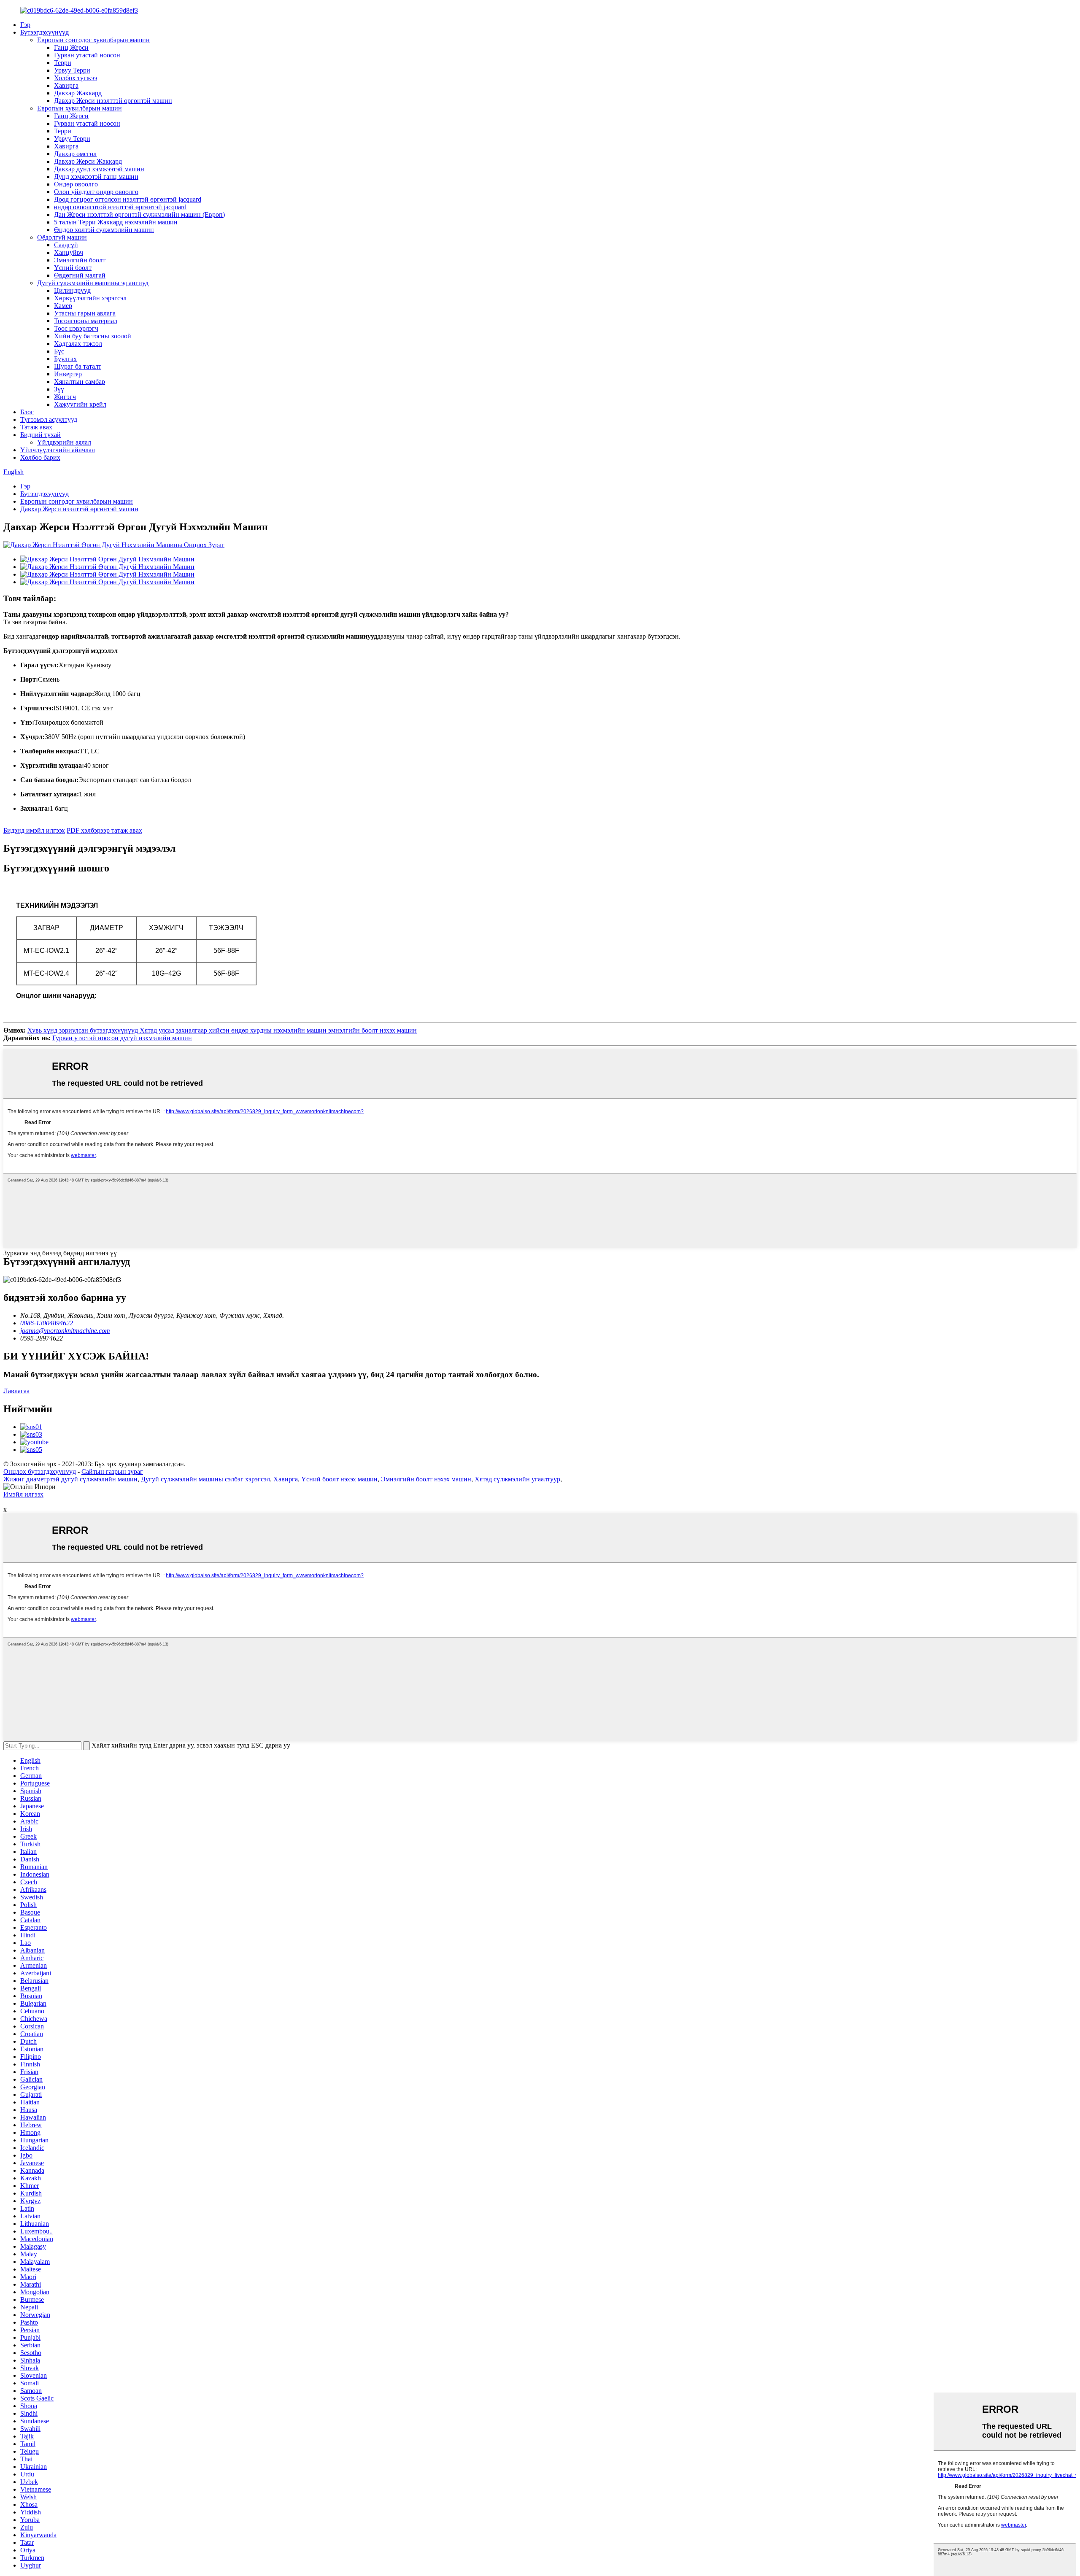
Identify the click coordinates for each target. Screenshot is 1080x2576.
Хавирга (66, 85)
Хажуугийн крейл (80, 404)
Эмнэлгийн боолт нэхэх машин (426, 1479)
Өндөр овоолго (76, 184)
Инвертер (68, 374)
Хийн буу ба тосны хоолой (93, 336)
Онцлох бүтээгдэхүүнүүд (40, 1471)
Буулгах (65, 359)
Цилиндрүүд (72, 290)
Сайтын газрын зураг (112, 1471)
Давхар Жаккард (78, 93)
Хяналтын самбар (80, 382)
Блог (27, 412)
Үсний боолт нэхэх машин (339, 1479)
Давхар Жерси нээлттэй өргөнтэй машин (113, 101)
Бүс (59, 351)
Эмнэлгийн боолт (80, 260)
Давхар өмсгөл (75, 154)
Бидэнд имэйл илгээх (34, 830)
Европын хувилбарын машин (80, 108)
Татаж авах (36, 427)
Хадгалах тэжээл (78, 344)
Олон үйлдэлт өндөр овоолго (96, 192)
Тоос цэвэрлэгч (76, 328)
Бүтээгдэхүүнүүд (45, 32)
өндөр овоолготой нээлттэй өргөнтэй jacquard (120, 207)
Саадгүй (66, 245)
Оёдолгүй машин (62, 237)
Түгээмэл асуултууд (49, 419)
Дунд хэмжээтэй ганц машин (96, 177)
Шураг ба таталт (78, 366)
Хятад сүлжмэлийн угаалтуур (517, 1479)
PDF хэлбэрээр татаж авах (104, 830)
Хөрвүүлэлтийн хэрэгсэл (90, 298)
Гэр (25, 25)
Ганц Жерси (71, 47)
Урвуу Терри (72, 70)
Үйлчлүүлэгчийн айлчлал (58, 450)
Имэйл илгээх (23, 1494)
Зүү (59, 389)
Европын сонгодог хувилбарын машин (93, 40)
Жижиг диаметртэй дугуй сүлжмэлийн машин (70, 1479)
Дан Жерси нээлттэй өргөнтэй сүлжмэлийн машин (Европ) (139, 214)
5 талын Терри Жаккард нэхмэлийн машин (116, 222)
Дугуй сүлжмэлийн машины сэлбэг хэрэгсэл (205, 1479)
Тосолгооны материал (86, 321)
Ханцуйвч (69, 252)
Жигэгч (65, 397)
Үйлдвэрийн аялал (64, 442)
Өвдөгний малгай (80, 275)
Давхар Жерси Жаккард (88, 161)
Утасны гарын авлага (85, 313)
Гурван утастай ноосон (87, 55)
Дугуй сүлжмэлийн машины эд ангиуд (93, 283)
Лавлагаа (16, 1391)
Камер (63, 306)
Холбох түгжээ (76, 78)
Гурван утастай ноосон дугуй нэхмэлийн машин (122, 1038)
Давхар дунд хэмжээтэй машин (99, 169)
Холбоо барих (40, 457)
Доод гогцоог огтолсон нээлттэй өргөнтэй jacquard (128, 199)
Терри (63, 63)
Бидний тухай (40, 435)
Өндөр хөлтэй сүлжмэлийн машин (104, 230)
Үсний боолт (73, 268)
